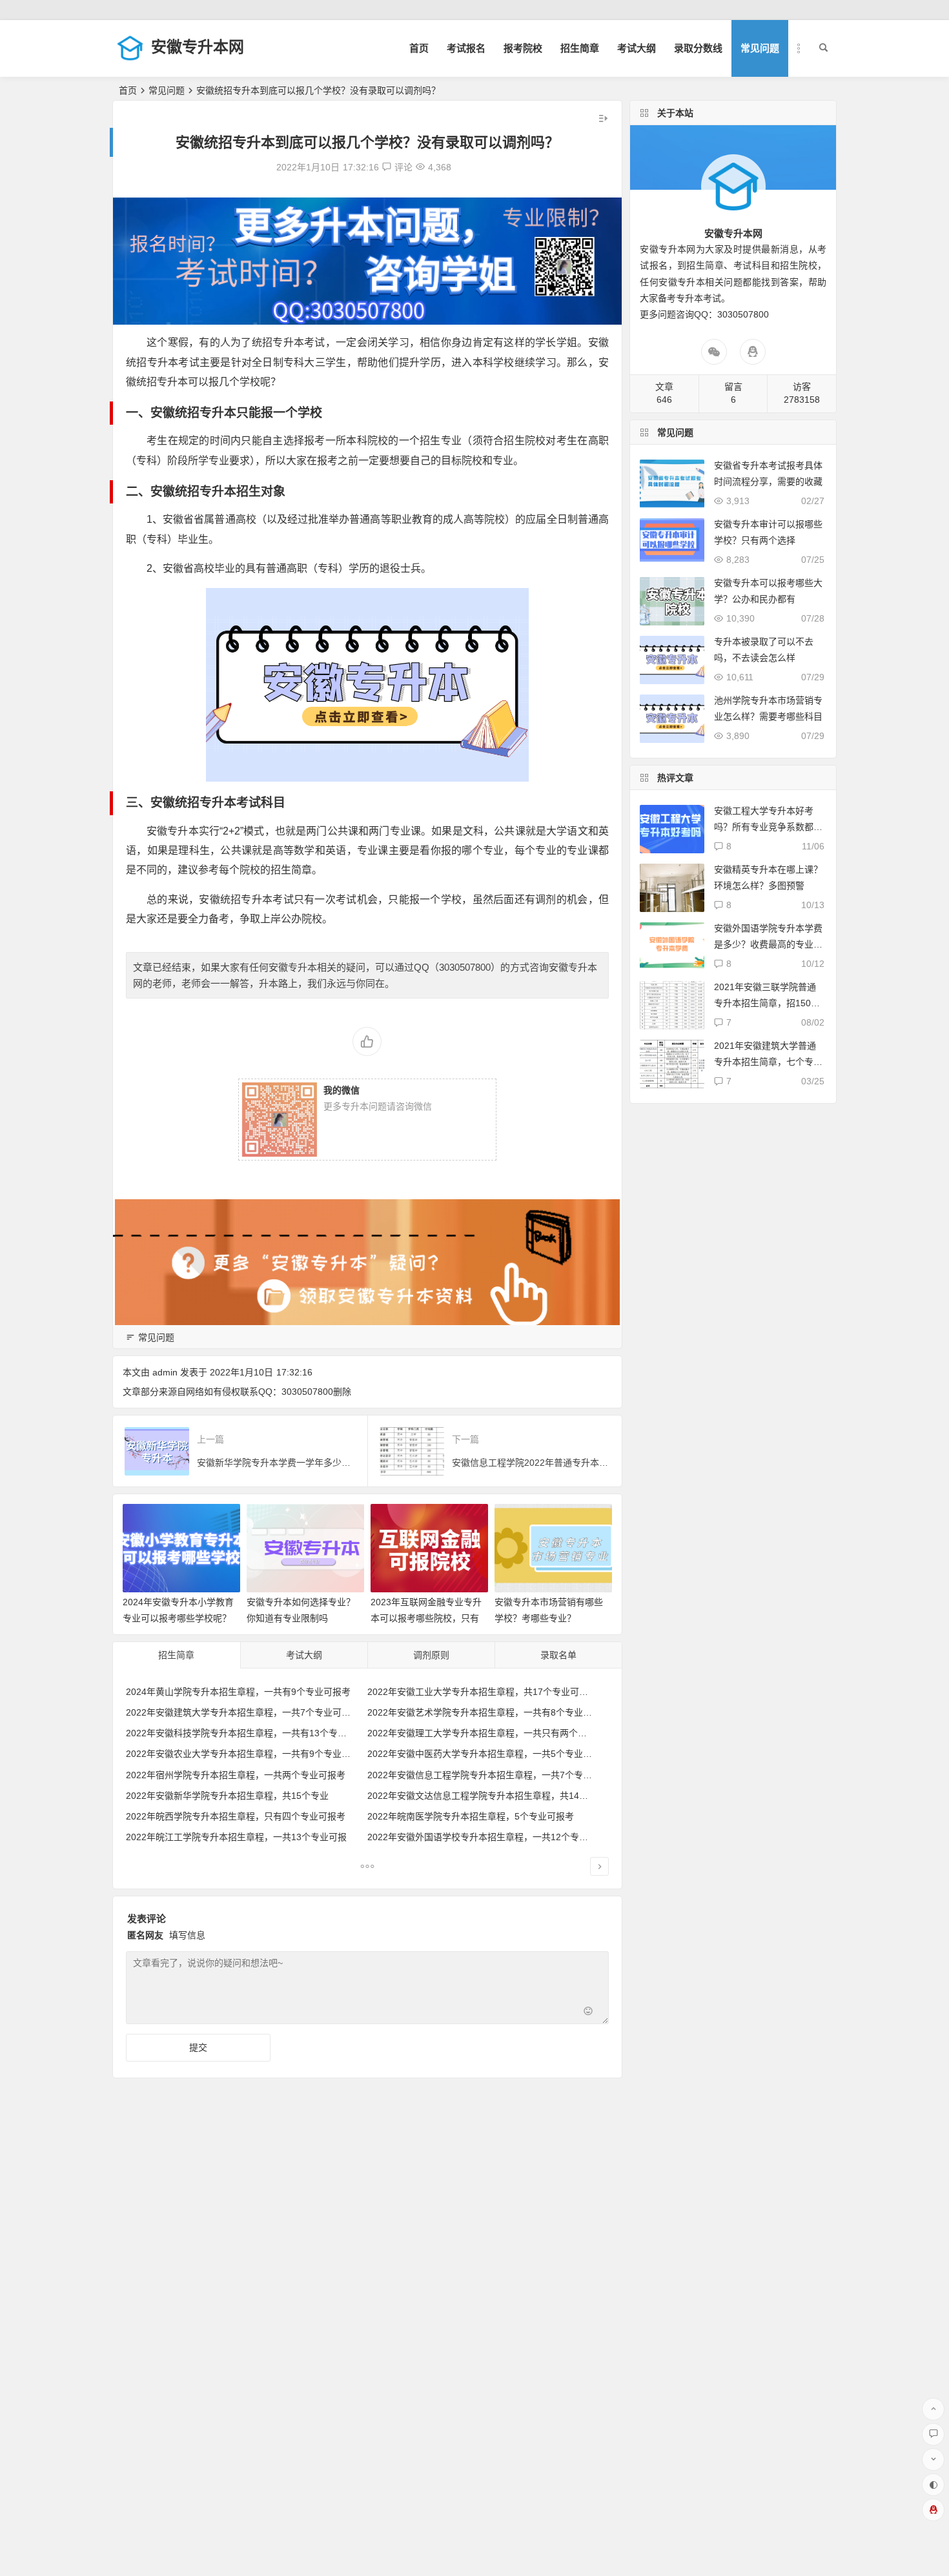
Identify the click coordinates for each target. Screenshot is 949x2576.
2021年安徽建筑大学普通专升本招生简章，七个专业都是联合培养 (768, 1062)
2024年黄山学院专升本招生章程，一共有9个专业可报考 (238, 1692)
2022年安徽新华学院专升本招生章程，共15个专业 (227, 1796)
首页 (419, 48)
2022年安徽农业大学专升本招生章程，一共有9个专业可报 (243, 1754)
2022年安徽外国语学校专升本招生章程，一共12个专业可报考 (491, 1837)
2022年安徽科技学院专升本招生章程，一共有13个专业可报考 (250, 1733)
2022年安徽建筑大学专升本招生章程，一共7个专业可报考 (243, 1712)
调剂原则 (431, 1655)
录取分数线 (698, 48)
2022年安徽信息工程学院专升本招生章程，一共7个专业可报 (489, 1775)
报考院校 (523, 48)
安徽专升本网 (198, 47)
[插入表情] (588, 2013)
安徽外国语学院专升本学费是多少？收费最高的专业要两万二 (768, 944)
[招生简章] (367, 1868)
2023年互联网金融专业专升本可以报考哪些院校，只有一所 (426, 1618)
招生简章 (580, 48)
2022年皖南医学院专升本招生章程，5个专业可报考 (471, 1816)
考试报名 (466, 48)
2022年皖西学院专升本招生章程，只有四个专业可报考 (236, 1816)
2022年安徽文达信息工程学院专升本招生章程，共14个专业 (487, 1796)
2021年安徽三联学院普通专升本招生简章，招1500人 (765, 1003)
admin (165, 1372)
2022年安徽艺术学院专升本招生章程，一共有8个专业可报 (484, 1712)
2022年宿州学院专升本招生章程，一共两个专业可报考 (236, 1775)
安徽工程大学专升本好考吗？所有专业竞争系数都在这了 (768, 827)
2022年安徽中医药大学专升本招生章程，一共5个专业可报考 (489, 1754)
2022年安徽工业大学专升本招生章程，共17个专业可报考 (482, 1692)
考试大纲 (637, 48)
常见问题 (760, 48)
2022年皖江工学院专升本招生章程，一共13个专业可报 (236, 1837)
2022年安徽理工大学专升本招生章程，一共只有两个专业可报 (491, 1733)
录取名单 (558, 1655)
